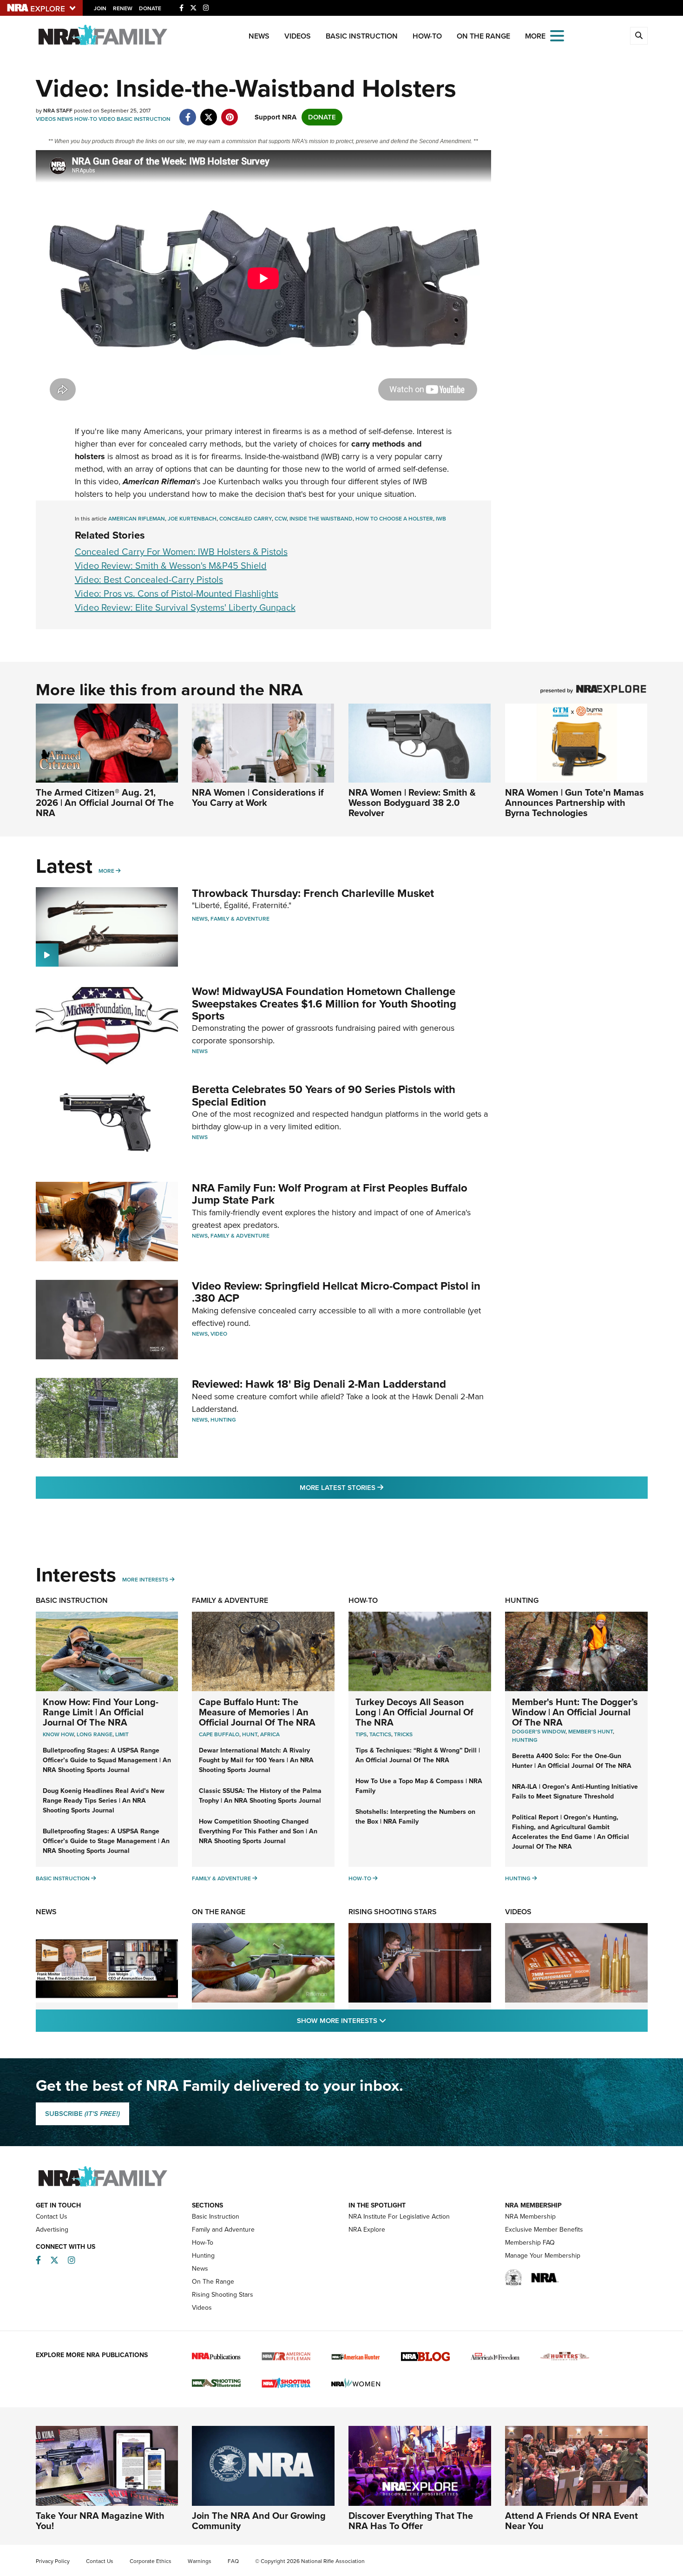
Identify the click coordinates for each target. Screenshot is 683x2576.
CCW (281, 519)
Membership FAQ (530, 2243)
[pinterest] (230, 112)
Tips (361, 1734)
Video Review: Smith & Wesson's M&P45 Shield (171, 566)
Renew (123, 8)
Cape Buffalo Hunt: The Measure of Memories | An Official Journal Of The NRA (257, 1712)
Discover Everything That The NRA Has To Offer (411, 2521)
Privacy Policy (53, 2561)
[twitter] (209, 112)
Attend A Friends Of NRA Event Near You (571, 2521)
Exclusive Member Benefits (544, 2230)
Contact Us (52, 2217)
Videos (298, 36)
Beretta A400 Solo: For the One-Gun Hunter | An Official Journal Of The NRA (572, 1761)
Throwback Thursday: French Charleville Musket (313, 893)
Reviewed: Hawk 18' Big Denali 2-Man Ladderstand (319, 1384)
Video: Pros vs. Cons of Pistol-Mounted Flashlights (177, 593)
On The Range (483, 36)
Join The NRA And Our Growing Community (259, 2521)
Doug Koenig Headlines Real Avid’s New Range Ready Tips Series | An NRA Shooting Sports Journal (104, 1801)
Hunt (250, 1734)
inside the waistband (321, 519)
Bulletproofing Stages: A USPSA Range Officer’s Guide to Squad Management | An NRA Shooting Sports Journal (107, 1760)
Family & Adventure (240, 919)
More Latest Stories (379, 1487)
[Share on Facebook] (188, 112)
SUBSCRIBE (82, 2114)
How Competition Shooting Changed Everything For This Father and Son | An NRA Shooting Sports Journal (258, 1831)
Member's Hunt (591, 1732)
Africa (270, 1734)
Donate (150, 8)
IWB (441, 519)
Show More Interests (392, 2020)
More (106, 871)
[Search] (639, 36)
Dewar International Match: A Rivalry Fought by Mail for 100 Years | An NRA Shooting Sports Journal (256, 1760)
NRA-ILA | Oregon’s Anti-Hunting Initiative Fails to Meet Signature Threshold (575, 1792)
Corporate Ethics (151, 2561)
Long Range (95, 1734)
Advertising (52, 2230)
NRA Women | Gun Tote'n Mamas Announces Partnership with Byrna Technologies (575, 803)
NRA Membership (530, 2217)
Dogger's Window (539, 1732)
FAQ (233, 2561)
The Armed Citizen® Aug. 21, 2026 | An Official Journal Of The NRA (105, 803)
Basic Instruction (362, 36)
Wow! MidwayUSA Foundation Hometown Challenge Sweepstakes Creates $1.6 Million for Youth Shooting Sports (324, 1004)
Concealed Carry (246, 519)
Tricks (403, 1734)
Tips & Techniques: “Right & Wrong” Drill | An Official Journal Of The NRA (418, 1755)
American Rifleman (137, 519)
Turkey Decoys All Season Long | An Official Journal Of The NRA (414, 1712)
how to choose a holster (394, 519)
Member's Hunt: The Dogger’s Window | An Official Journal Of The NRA (575, 1712)
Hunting (223, 1420)
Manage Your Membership (543, 2256)
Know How (58, 1734)
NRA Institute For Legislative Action (399, 2217)
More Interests (145, 1580)
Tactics (380, 1734)
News (259, 36)
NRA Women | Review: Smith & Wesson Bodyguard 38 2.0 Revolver (412, 803)
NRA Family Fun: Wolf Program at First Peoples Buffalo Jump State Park (330, 1194)
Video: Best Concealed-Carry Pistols (149, 580)
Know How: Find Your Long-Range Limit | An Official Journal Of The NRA (101, 1712)
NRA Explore (367, 2230)
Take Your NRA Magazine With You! (100, 2521)
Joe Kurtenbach (192, 519)
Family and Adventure (223, 2230)
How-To (427, 36)
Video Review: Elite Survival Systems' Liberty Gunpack (185, 607)
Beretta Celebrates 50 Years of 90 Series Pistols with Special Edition (324, 1095)
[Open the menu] (557, 35)
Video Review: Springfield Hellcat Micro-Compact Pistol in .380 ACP (336, 1292)
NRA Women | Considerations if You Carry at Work (258, 797)
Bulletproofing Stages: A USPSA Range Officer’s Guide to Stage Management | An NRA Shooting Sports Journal (106, 1841)
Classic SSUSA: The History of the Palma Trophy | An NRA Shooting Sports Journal (260, 1796)
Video (107, 119)
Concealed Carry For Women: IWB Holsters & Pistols (181, 552)
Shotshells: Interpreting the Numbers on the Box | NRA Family (415, 1817)
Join (100, 8)
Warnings (200, 2561)
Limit (122, 1734)
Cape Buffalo (219, 1734)
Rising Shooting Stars (393, 1912)
